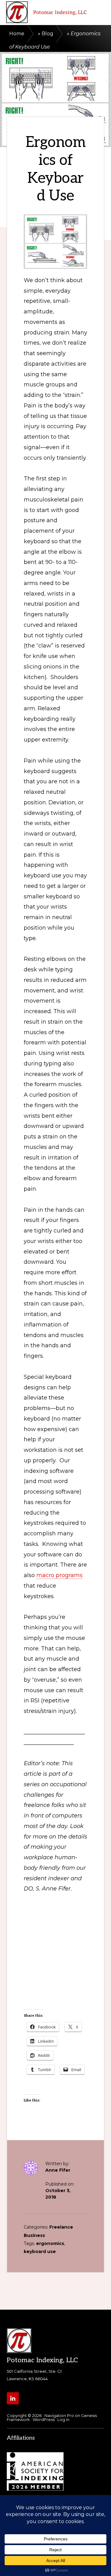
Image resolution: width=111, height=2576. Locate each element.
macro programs (60, 1575)
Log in (63, 2419)
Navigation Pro (59, 2415)
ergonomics (50, 2243)
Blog (47, 34)
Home (17, 34)
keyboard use (40, 2251)
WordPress (44, 2419)
